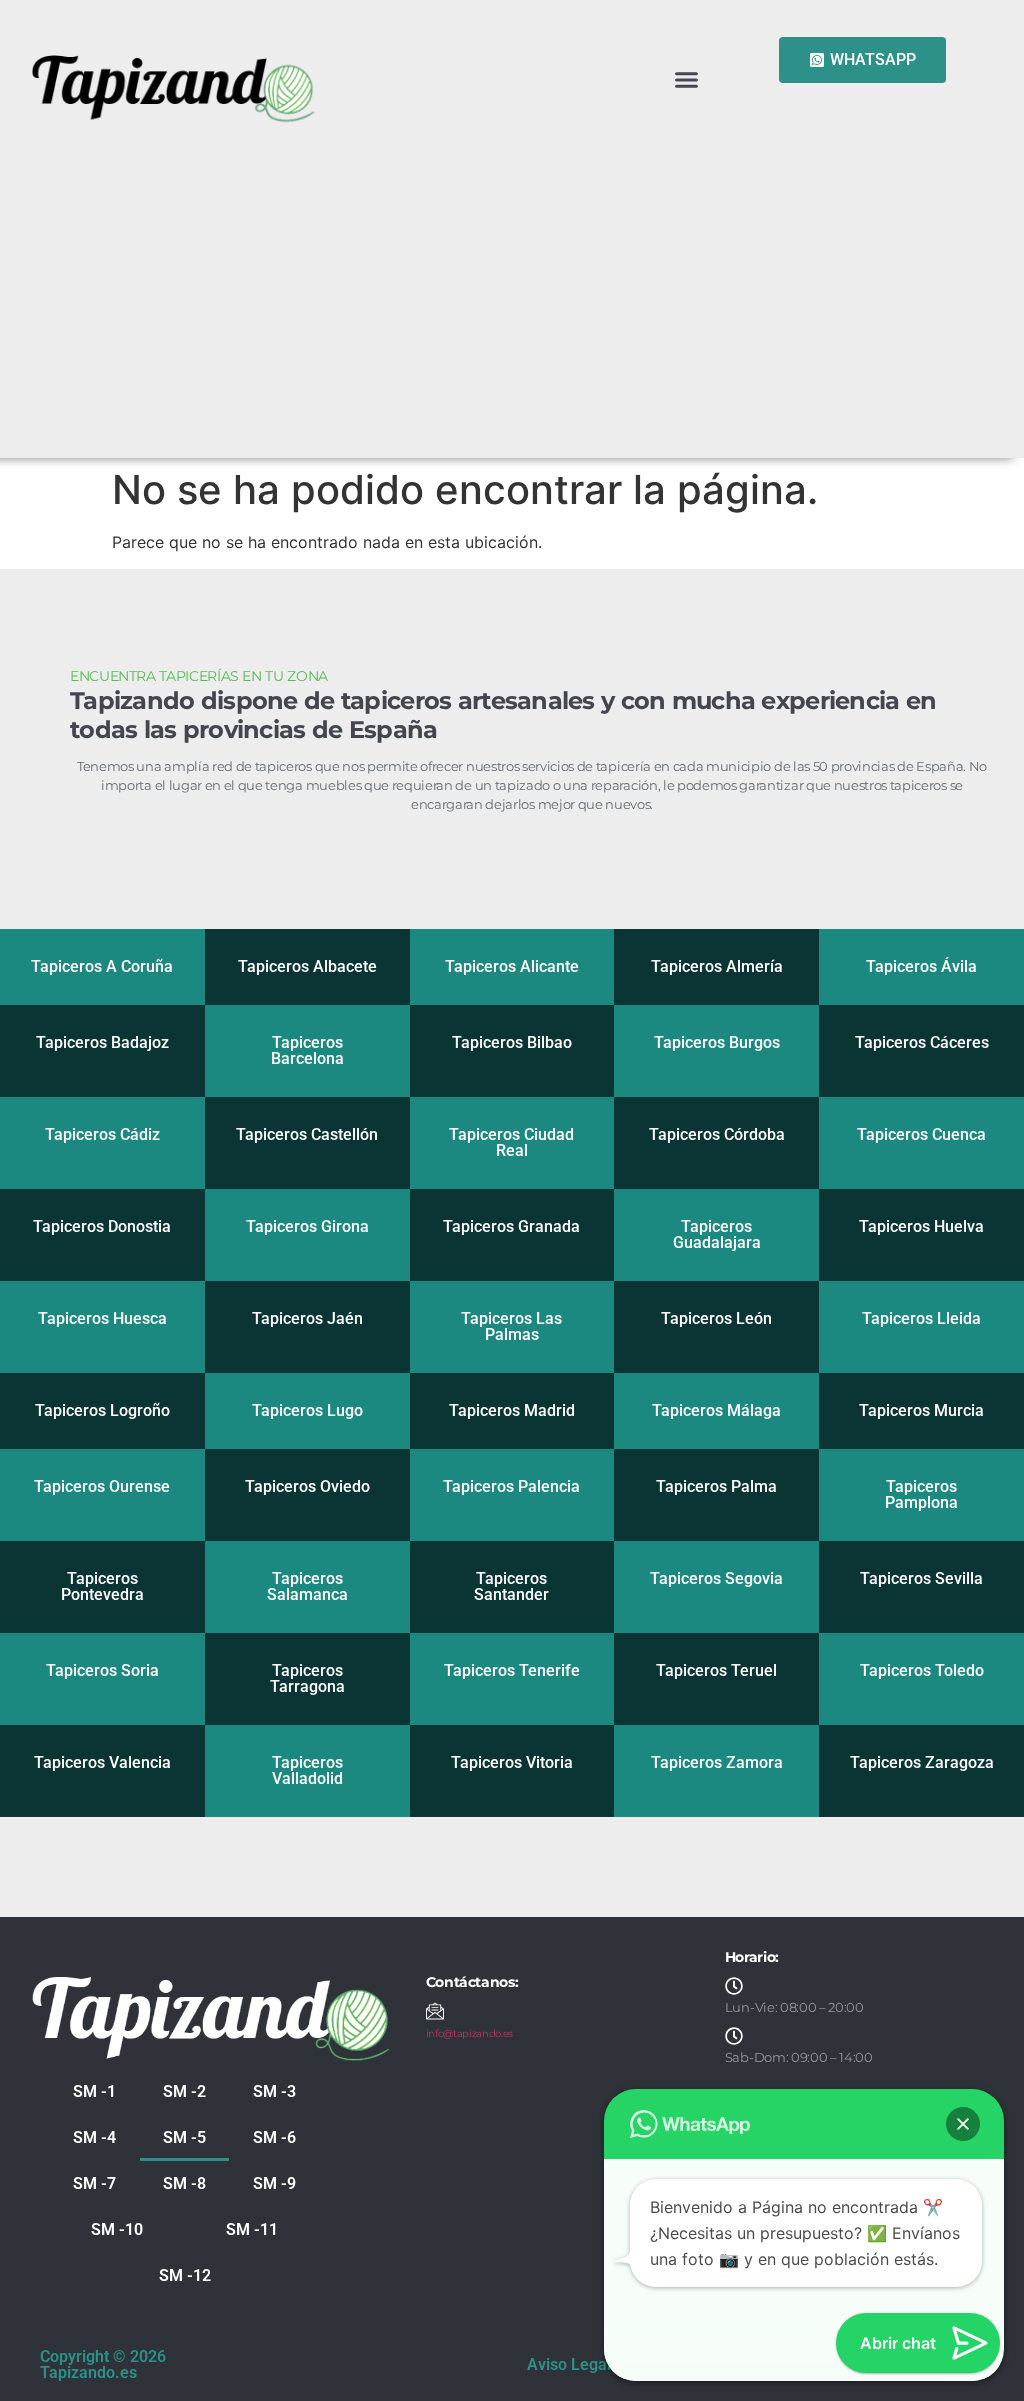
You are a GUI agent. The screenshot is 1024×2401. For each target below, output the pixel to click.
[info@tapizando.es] (435, 2011)
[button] (686, 79)
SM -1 (94, 2091)
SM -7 (94, 2183)
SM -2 (184, 2091)
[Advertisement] (512, 278)
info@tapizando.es (470, 2033)
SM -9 (274, 2183)
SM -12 (185, 2275)
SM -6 (274, 2137)
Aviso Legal (569, 2364)
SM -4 (94, 2137)
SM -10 (117, 2229)
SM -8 (184, 2183)
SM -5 (184, 2137)
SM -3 (274, 2091)
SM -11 (252, 2229)
